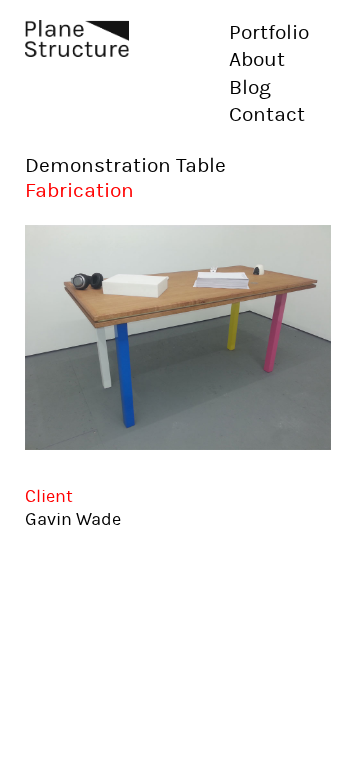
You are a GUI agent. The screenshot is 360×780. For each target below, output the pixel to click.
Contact (267, 115)
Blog (250, 88)
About (257, 60)
